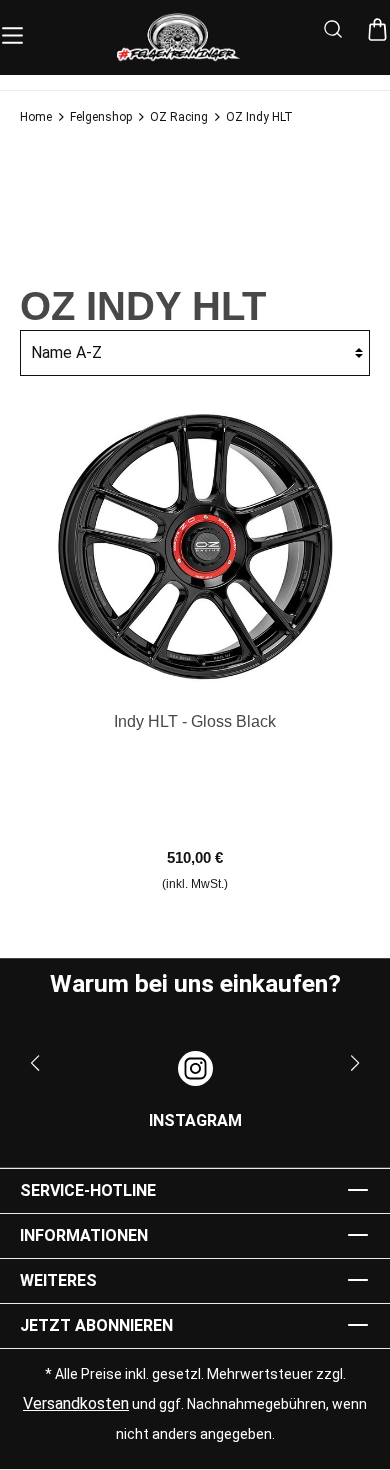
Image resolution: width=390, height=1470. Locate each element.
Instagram (195, 1120)
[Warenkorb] (377, 30)
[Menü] (12, 32)
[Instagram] (195, 1068)
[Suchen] (333, 32)
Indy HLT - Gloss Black (195, 721)
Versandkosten (76, 1403)
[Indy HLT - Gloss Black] (195, 546)
